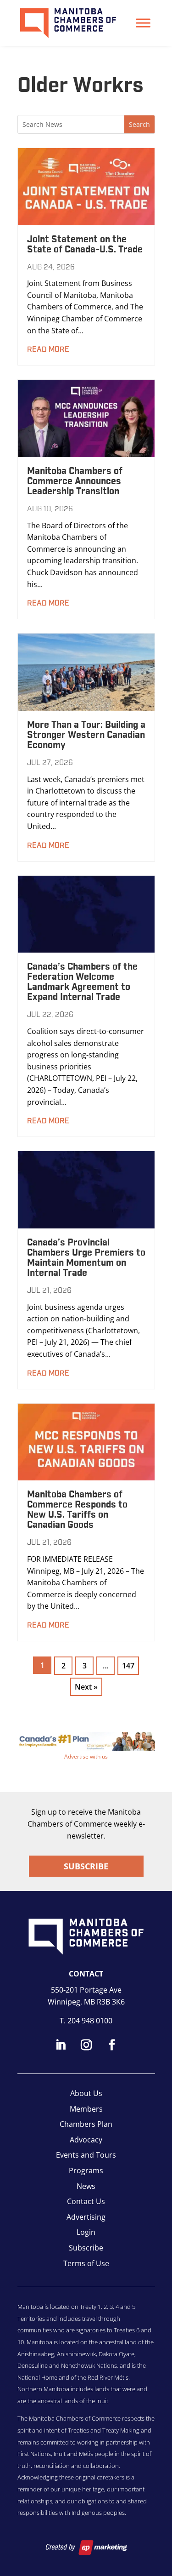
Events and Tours (86, 2155)
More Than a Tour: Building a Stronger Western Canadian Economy (86, 735)
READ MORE (48, 349)
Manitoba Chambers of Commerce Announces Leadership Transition (75, 481)
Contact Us (86, 2201)
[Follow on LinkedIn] (61, 2045)
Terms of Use (86, 2263)
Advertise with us (86, 1756)
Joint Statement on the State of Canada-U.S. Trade (85, 245)
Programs (86, 2170)
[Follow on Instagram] (86, 2045)
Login (86, 2232)
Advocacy (86, 2140)
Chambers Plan (86, 2124)
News (86, 2186)
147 (128, 1666)
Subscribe (86, 1866)
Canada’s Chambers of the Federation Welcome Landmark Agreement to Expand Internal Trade (82, 982)
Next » (86, 1687)
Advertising (86, 2217)
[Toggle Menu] (143, 23)
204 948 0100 (90, 2021)
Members (86, 2109)
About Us (86, 2093)
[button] (86, 1741)
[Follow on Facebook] (112, 2045)
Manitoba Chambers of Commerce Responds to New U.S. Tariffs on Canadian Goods (77, 1510)
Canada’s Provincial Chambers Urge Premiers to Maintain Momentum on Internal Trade (86, 1258)
